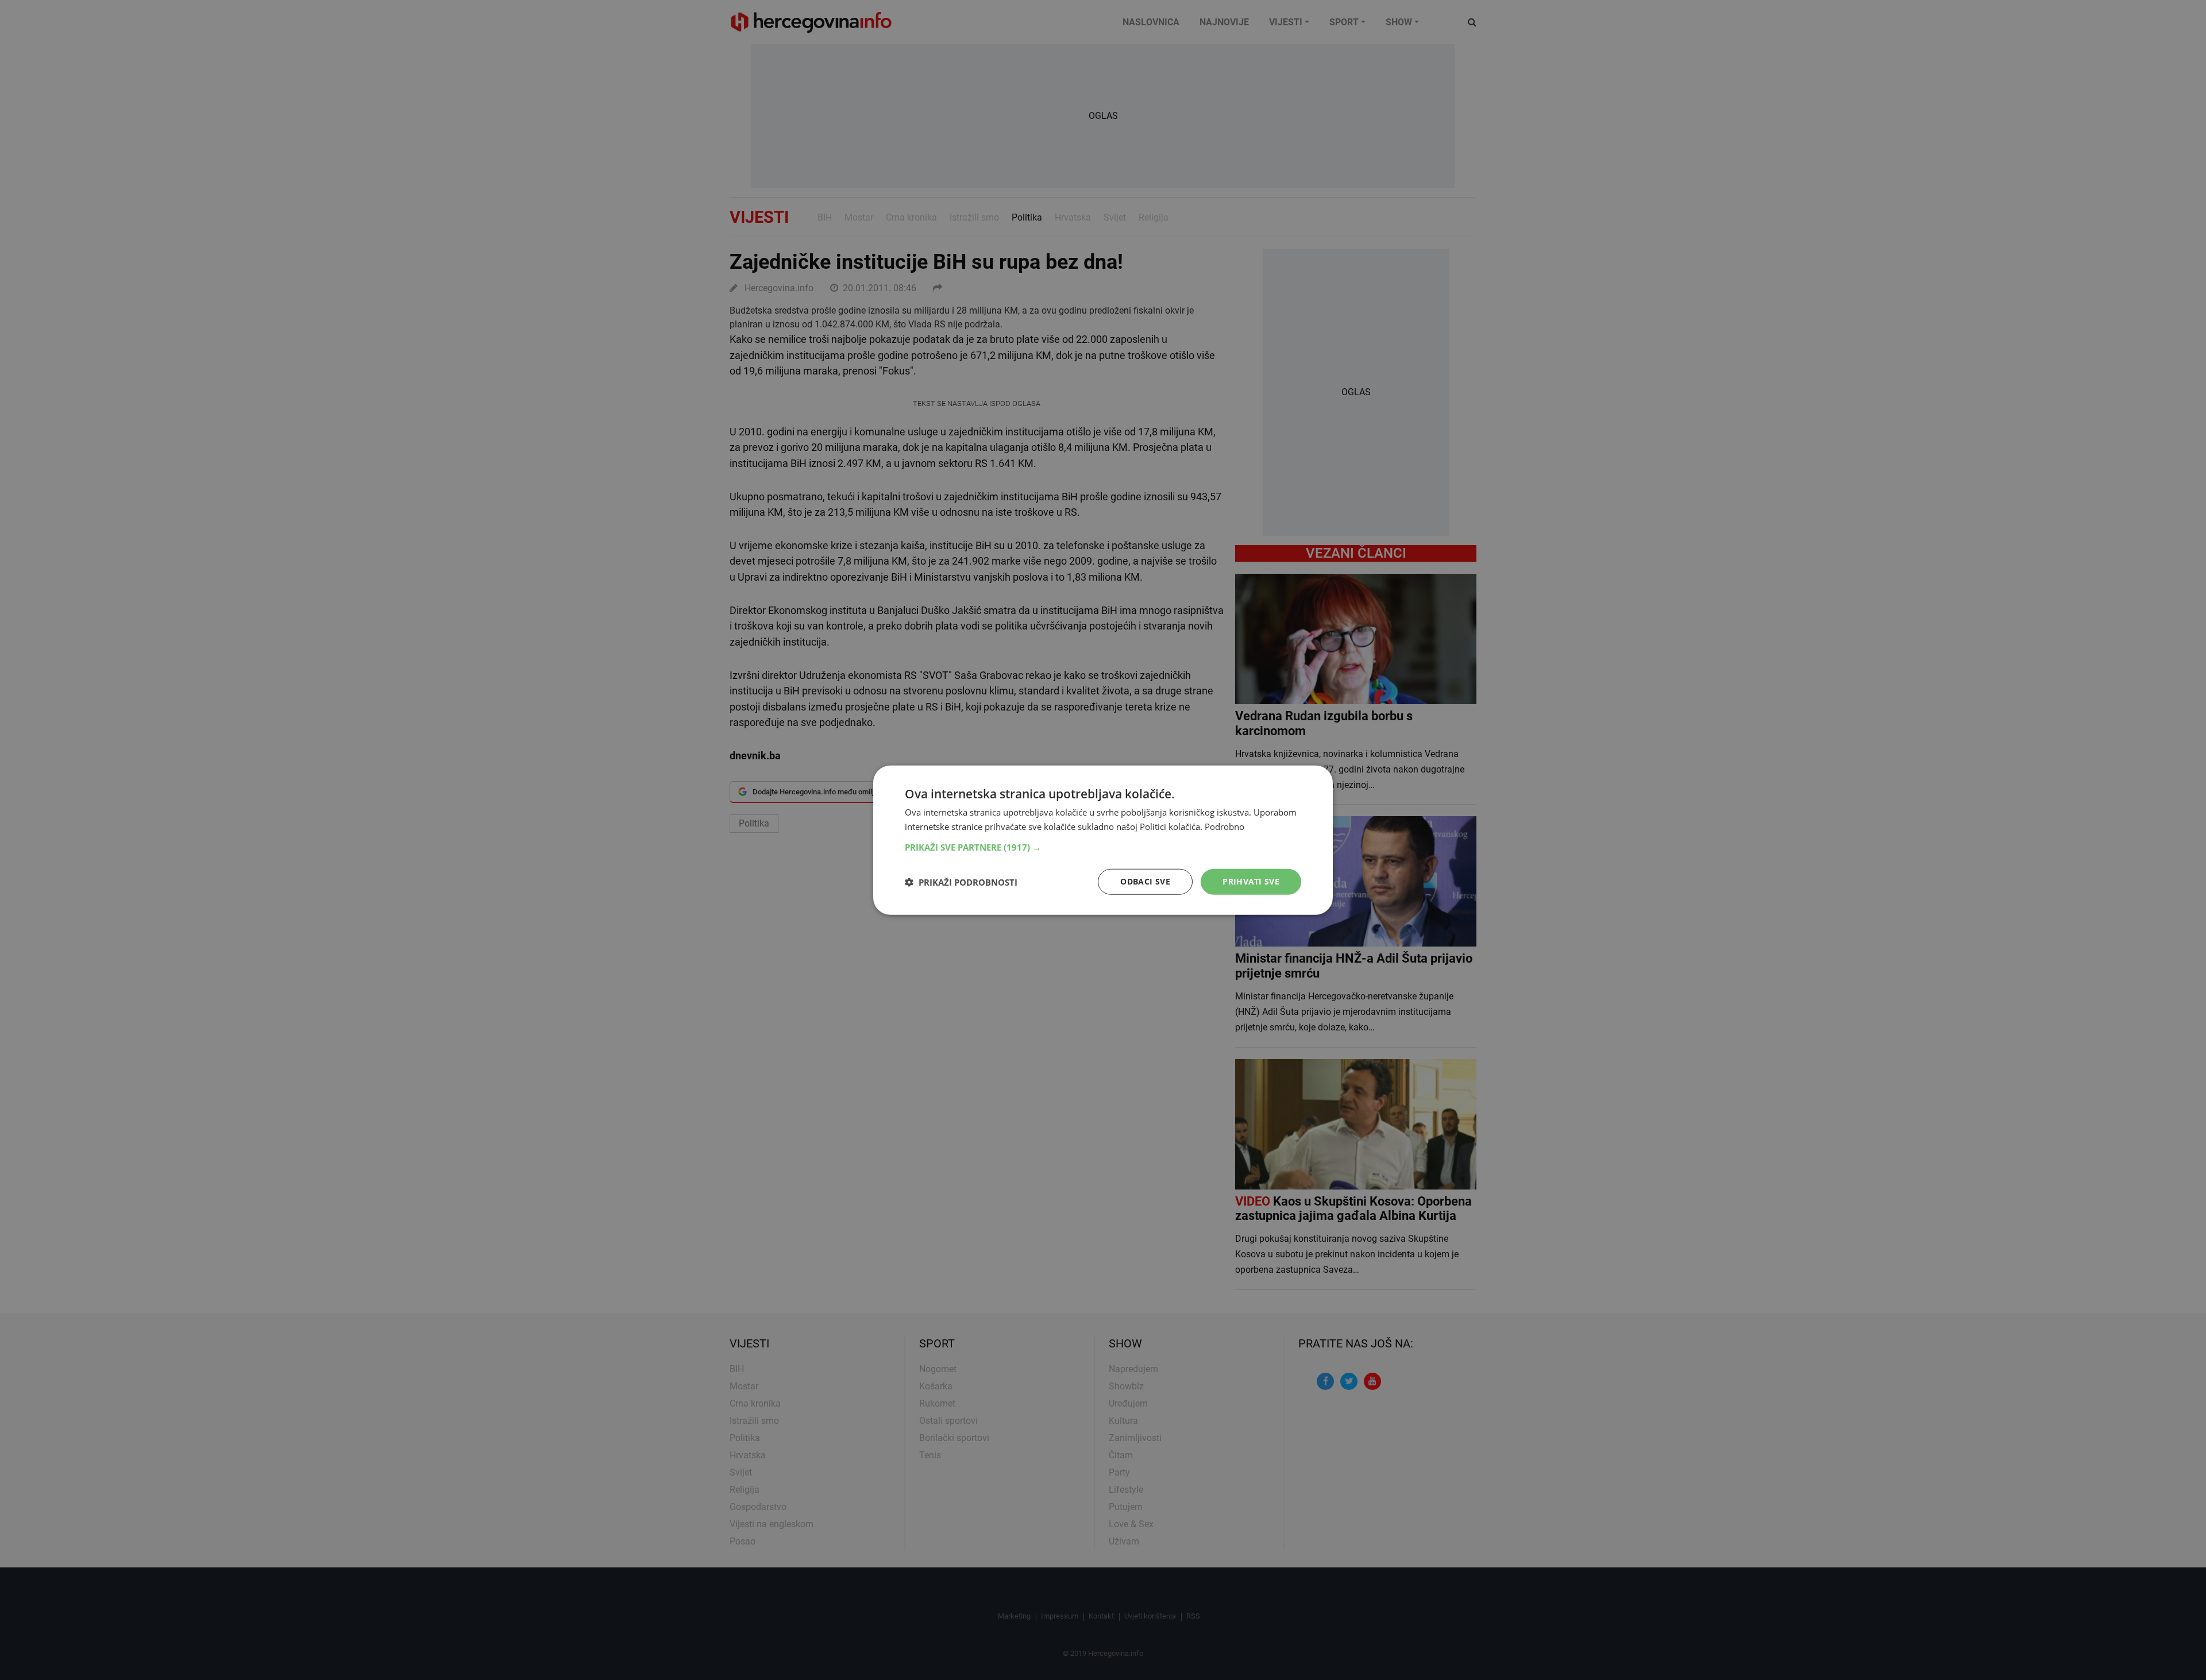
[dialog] (1103, 840)
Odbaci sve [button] (1145, 881)
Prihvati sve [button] (1251, 881)
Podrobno (1225, 826)
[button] (1103, 847)
